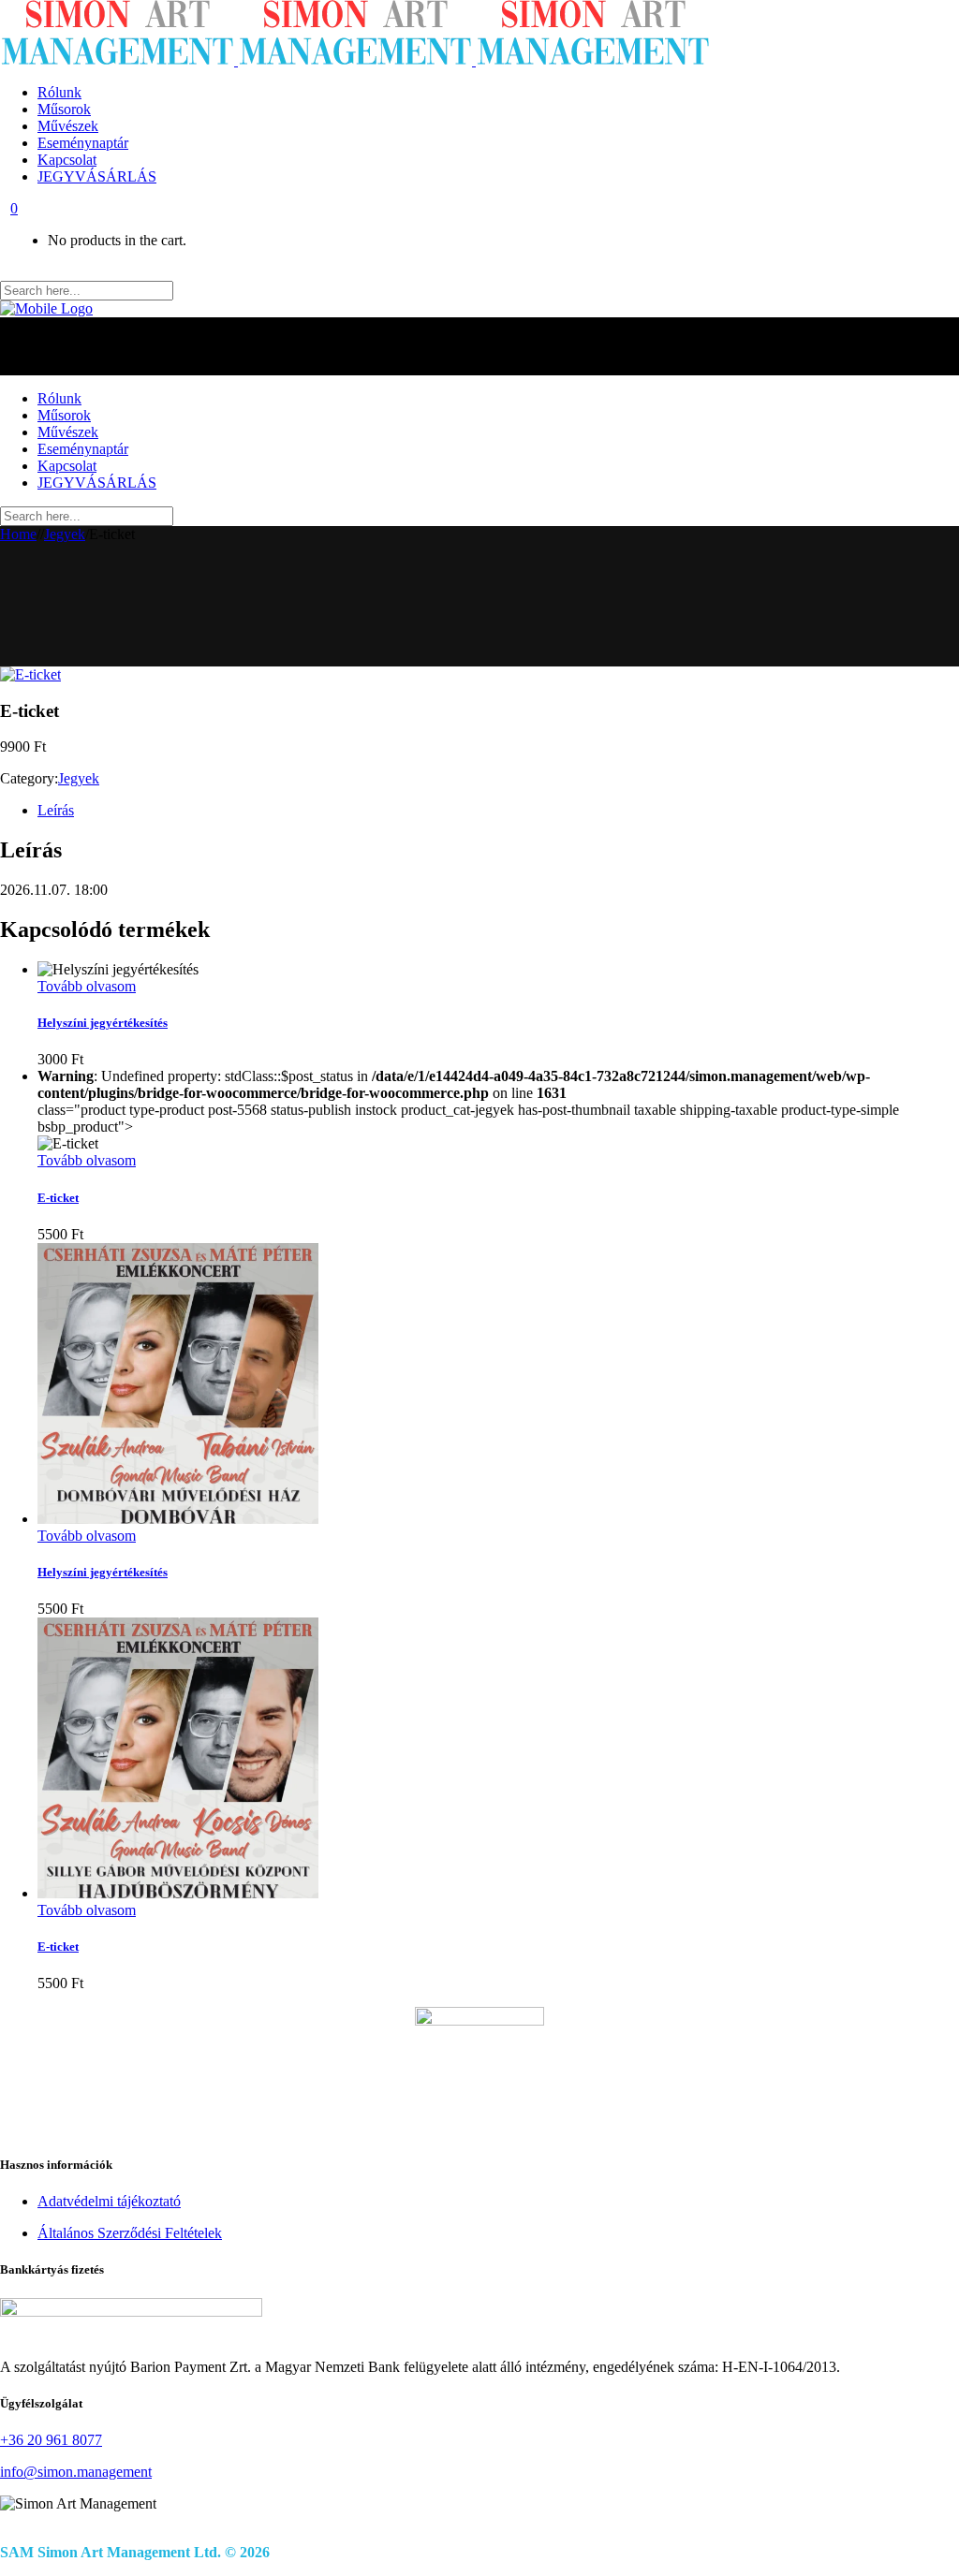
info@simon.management (76, 2472)
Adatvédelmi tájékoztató (109, 2201)
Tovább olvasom (87, 986)
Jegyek (65, 534)
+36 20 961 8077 (51, 2440)
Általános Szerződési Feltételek (130, 2233)
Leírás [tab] (56, 810)
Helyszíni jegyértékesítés (103, 1023)
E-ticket (58, 1198)
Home (18, 534)
